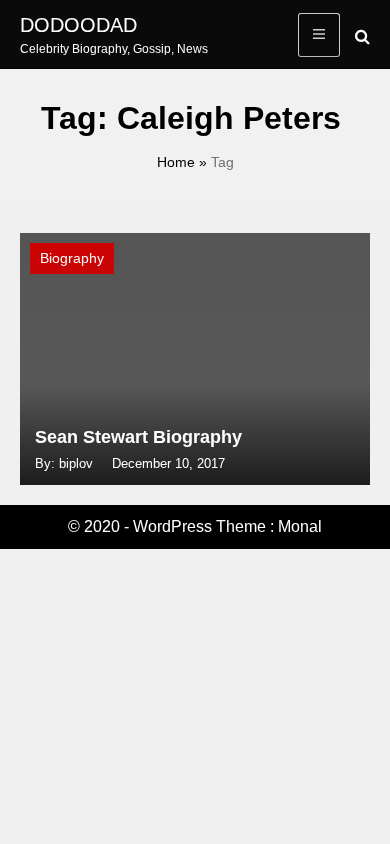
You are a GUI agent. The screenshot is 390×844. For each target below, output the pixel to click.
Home (176, 162)
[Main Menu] (319, 35)
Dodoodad (78, 25)
